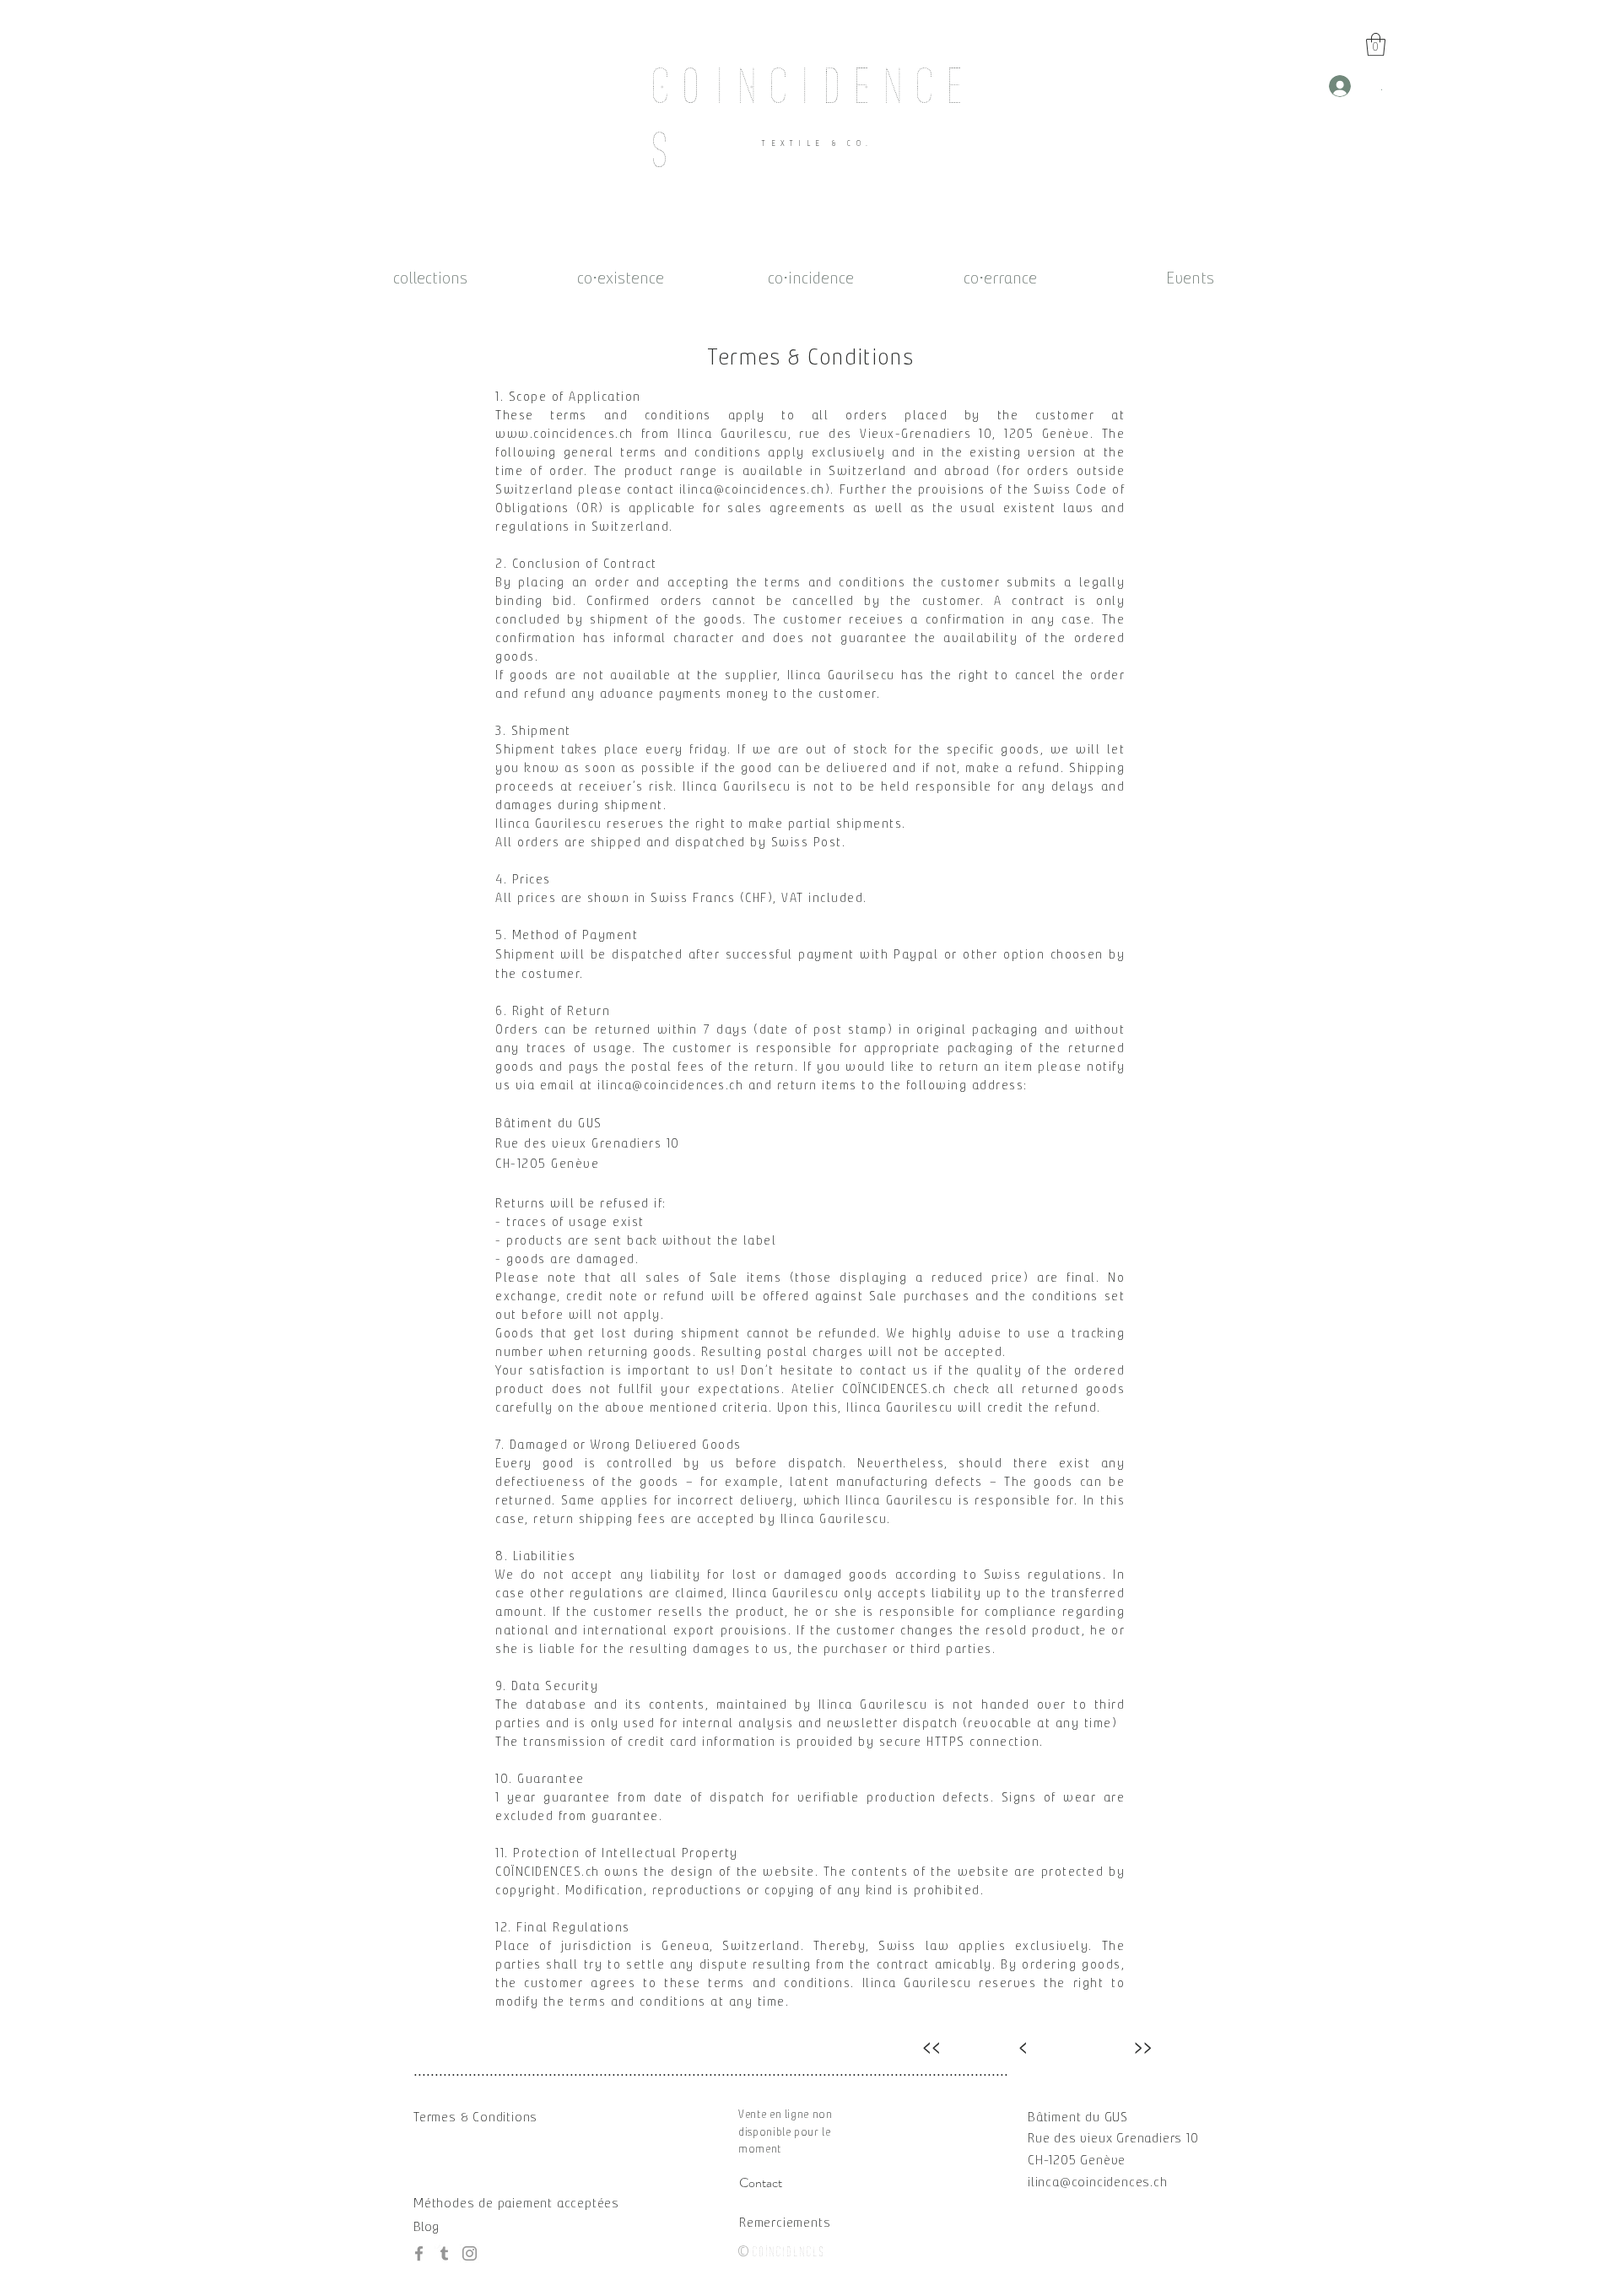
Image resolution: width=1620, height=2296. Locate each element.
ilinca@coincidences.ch (752, 489)
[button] (1078, 2117)
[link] (1376, 44)
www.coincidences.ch (564, 434)
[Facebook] (419, 2253)
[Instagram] (470, 2253)
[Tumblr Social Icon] (444, 2253)
